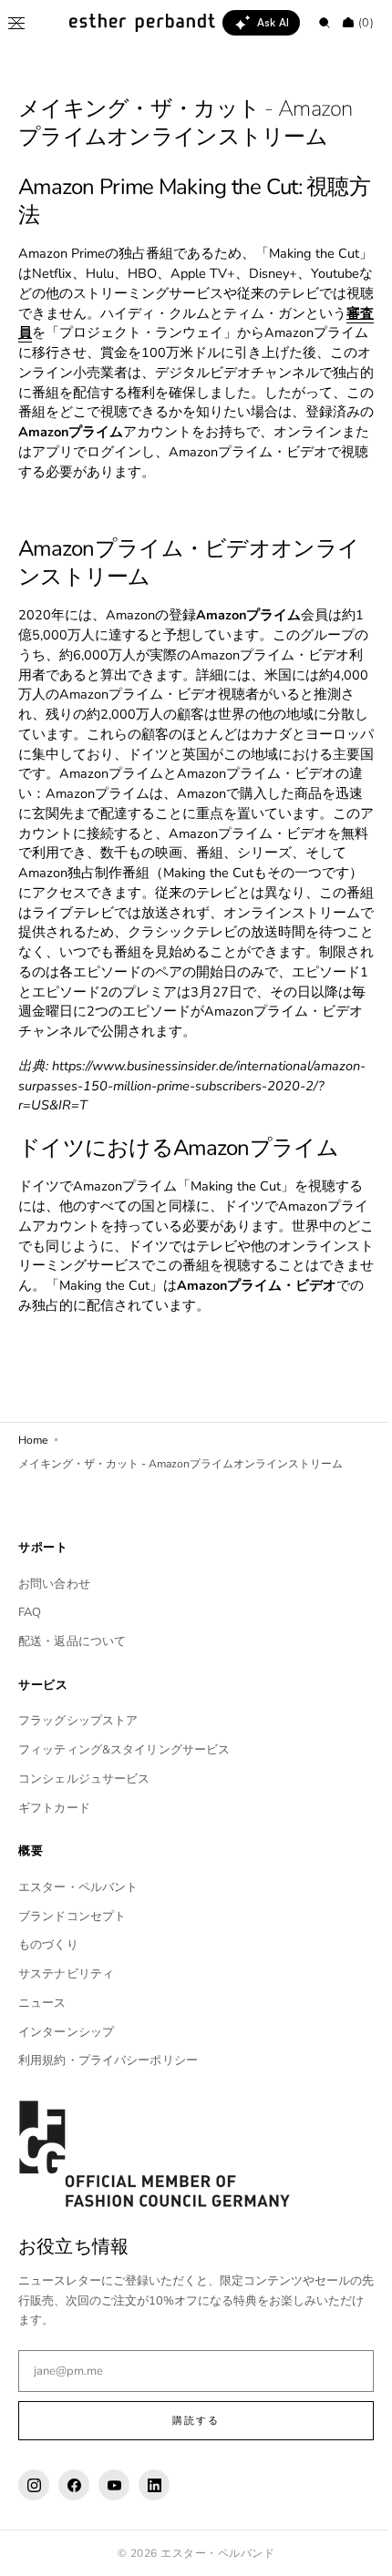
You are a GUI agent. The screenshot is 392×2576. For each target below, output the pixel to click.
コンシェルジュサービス (84, 1818)
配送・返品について (72, 1682)
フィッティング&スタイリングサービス (124, 1790)
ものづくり (48, 1985)
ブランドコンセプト (72, 1956)
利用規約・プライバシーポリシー (108, 2101)
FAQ (30, 1652)
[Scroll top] (351, 2549)
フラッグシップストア (78, 1761)
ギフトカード (54, 1847)
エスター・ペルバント (78, 1927)
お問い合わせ (54, 1623)
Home (33, 1479)
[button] (16, 23)
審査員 (107, 332)
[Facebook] (74, 2525)
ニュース (42, 2042)
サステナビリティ (66, 2014)
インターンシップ (66, 2071)
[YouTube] (114, 2525)
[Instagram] (34, 2525)
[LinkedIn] (154, 2525)
